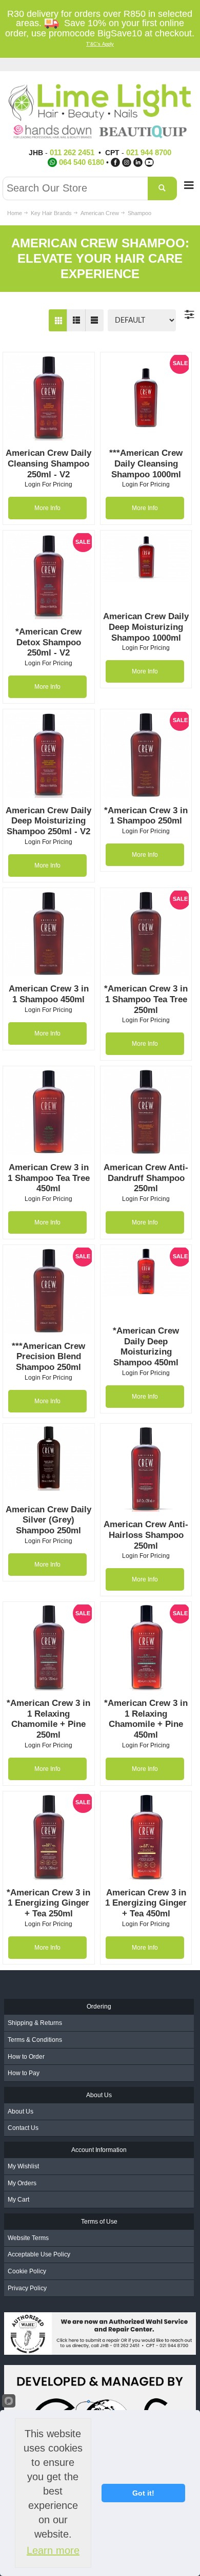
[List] (76, 320)
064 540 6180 (82, 162)
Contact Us (23, 2128)
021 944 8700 (149, 152)
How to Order (26, 2057)
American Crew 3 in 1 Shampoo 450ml (49, 994)
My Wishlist (23, 2166)
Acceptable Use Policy (39, 2254)
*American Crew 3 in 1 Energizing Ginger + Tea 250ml (48, 1903)
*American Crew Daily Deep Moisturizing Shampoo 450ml (146, 1347)
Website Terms (28, 2238)
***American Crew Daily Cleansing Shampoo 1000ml (146, 463)
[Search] (162, 188)
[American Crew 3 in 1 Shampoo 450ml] (49, 934)
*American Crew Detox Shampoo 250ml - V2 (48, 642)
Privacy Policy (27, 2288)
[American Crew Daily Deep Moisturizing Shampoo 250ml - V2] (49, 755)
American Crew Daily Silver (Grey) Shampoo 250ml (48, 1520)
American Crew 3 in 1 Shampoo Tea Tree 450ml (49, 1178)
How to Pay (24, 2073)
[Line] (94, 320)
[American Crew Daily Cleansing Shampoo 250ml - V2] (49, 398)
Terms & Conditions (35, 2040)
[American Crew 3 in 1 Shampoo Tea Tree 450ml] (49, 1112)
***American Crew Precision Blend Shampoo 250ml (48, 1357)
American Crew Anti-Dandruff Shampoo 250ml (146, 1178)
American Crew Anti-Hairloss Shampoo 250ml (146, 1535)
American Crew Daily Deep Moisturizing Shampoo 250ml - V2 (48, 821)
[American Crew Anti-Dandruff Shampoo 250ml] (146, 1112)
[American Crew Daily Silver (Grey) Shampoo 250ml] (49, 1459)
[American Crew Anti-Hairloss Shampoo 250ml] (146, 1469)
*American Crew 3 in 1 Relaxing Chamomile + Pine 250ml (48, 1719)
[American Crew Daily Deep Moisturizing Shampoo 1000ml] (146, 557)
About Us (21, 2112)
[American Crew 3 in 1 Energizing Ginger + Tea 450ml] (146, 1837)
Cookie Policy (27, 2271)
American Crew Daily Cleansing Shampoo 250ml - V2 (48, 463)
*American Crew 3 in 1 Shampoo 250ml (146, 816)
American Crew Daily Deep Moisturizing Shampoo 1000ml (146, 627)
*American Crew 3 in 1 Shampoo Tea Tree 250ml (146, 999)
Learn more (53, 2550)
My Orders (22, 2183)
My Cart (18, 2200)
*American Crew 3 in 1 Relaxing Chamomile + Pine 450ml (146, 1719)
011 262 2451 (72, 152)
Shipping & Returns (35, 2023)
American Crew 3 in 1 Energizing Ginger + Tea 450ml (146, 1903)
